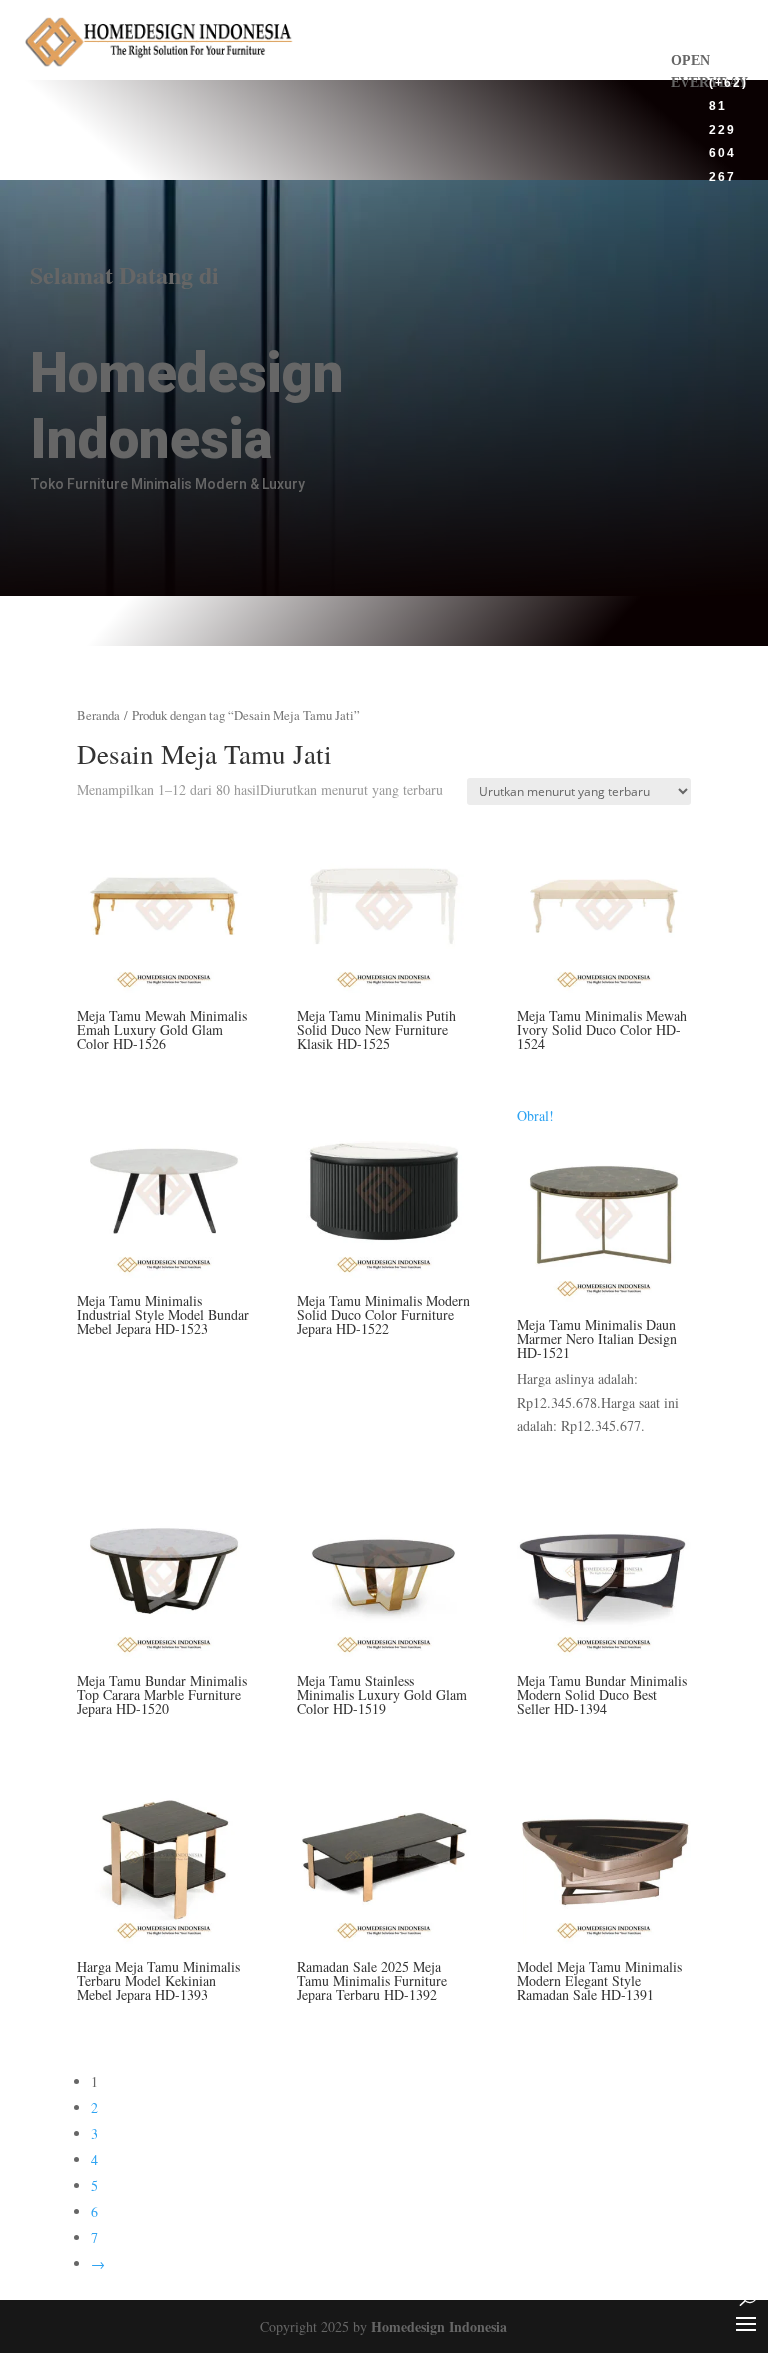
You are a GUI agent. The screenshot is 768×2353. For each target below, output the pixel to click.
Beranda (98, 715)
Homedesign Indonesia (439, 2326)
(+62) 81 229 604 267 (728, 128)
